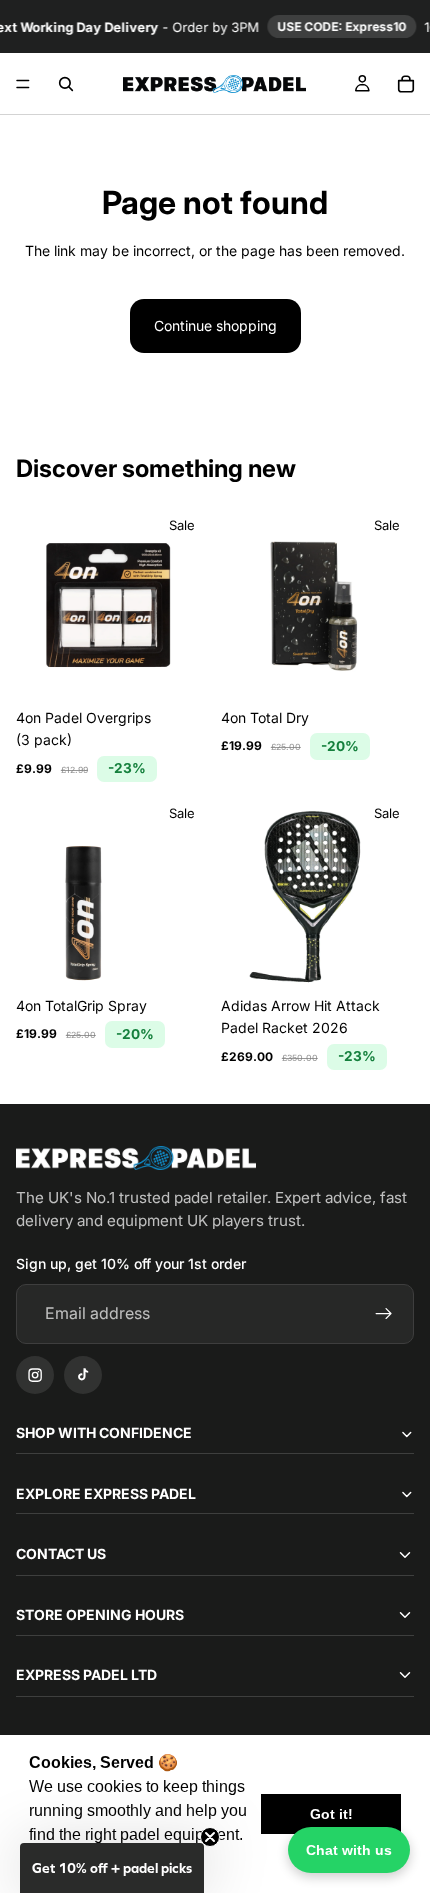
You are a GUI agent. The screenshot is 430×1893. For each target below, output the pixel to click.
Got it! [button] (331, 1814)
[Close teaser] (210, 1837)
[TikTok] (83, 1375)
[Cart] (406, 84)
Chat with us (349, 1850)
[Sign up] (384, 1314)
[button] (112, 1868)
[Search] (66, 84)
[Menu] (23, 84)
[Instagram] (35, 1375)
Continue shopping (215, 325)
